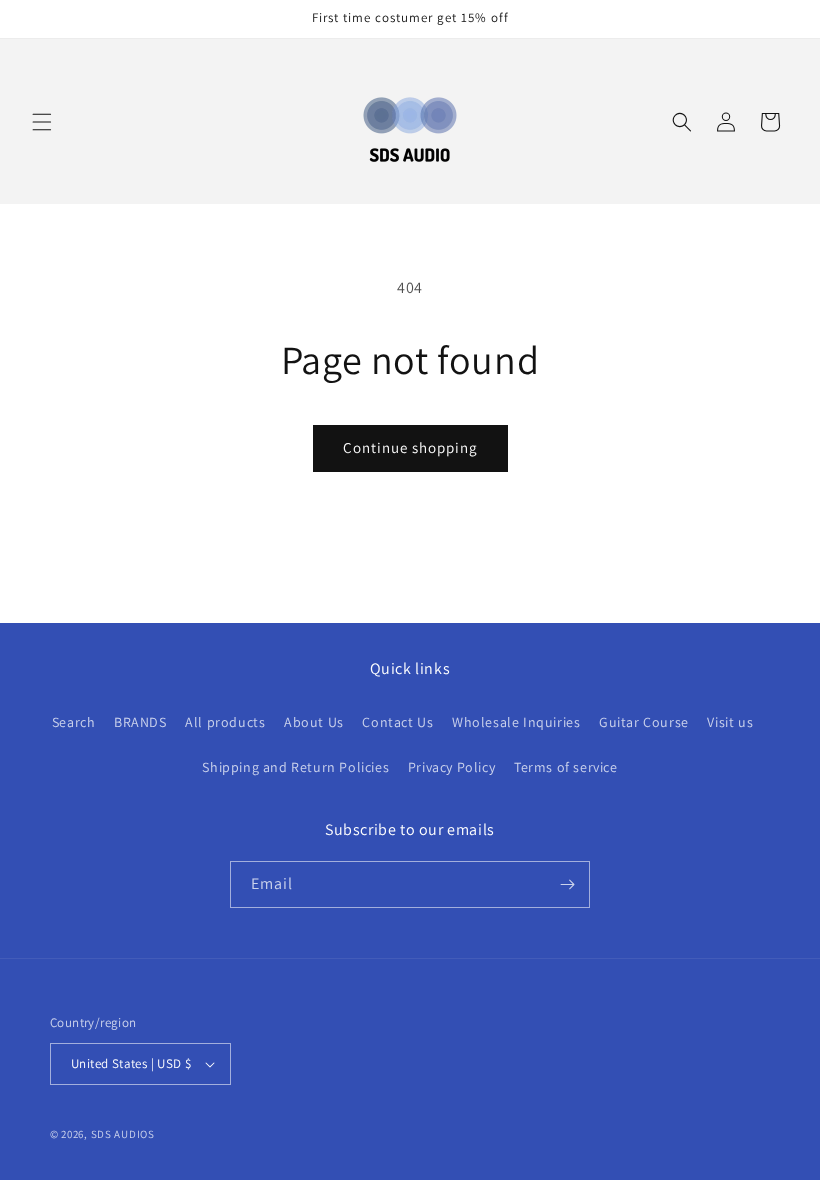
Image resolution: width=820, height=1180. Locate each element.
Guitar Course (644, 722)
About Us (314, 722)
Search (74, 722)
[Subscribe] (567, 884)
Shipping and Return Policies (295, 767)
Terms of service (566, 767)
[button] (42, 122)
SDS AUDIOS (123, 1134)
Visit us (730, 722)
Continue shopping (410, 447)
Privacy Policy (451, 767)
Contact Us (397, 722)
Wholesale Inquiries (516, 722)
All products (225, 722)
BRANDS (140, 722)
